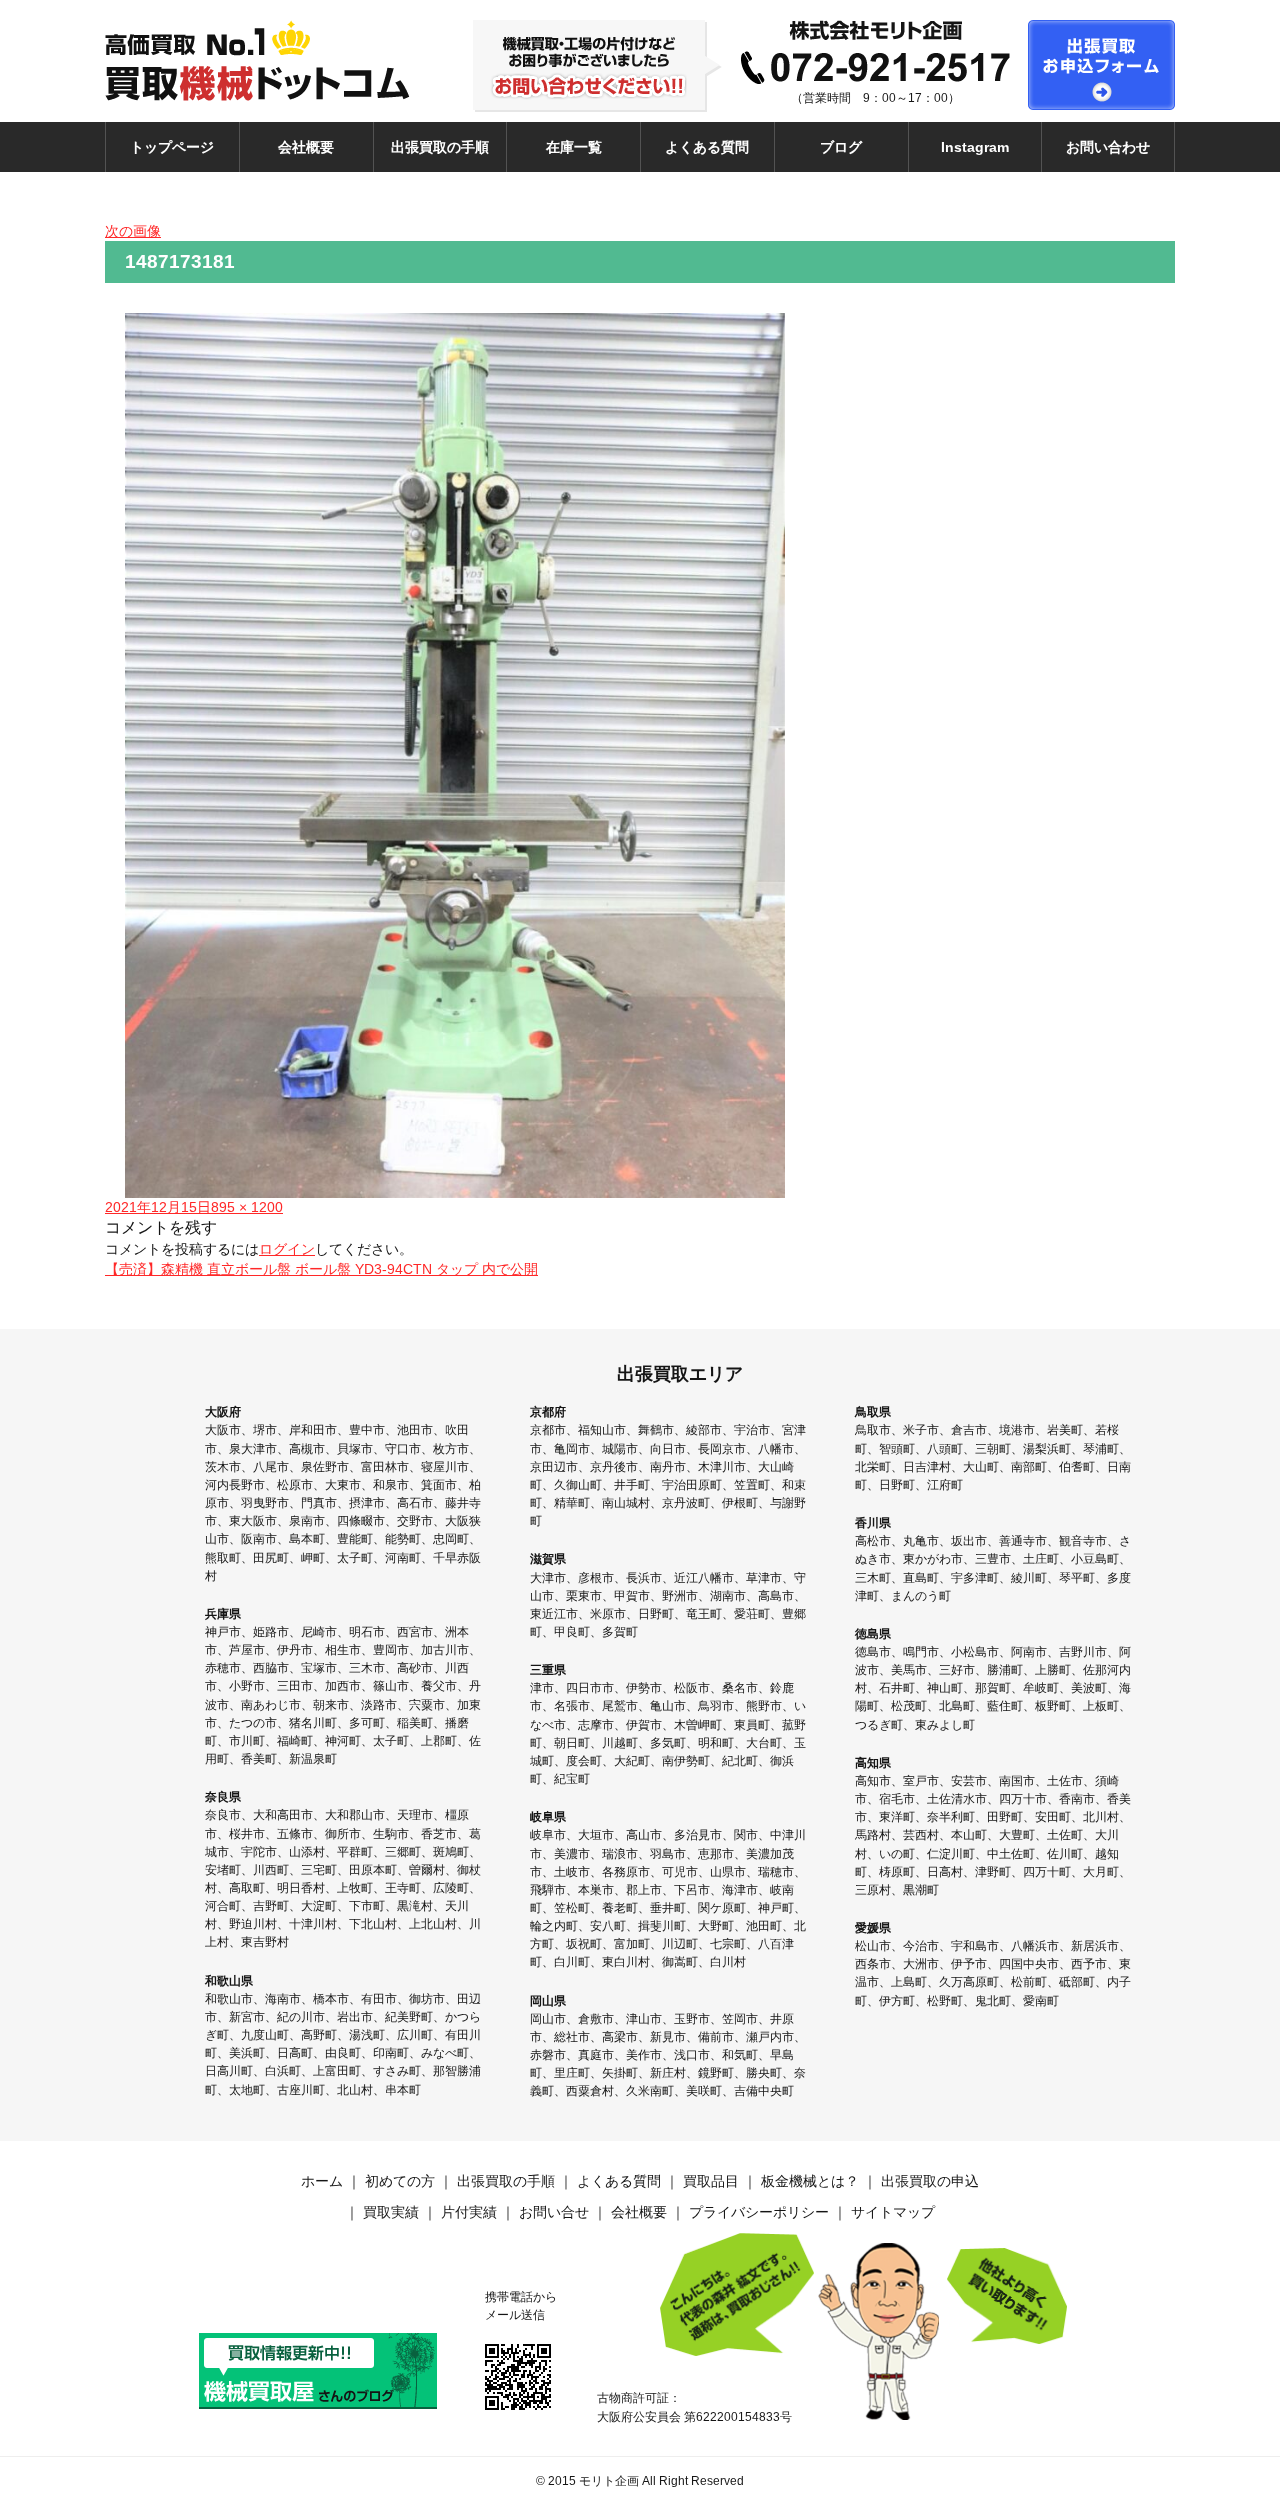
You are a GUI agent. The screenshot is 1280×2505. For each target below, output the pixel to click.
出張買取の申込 (930, 2181)
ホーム (322, 2181)
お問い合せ (554, 2212)
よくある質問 (707, 147)
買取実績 (391, 2212)
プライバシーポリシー (759, 2212)
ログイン (287, 1249)
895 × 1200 (247, 1207)
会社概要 (306, 147)
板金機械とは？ (810, 2181)
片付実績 (469, 2212)
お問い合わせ (1108, 147)
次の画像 (133, 231)
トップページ (172, 147)
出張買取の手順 (440, 147)
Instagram (975, 147)
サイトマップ (893, 2212)
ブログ (841, 147)
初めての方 (400, 2181)
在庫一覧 (574, 147)
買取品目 (711, 2181)
